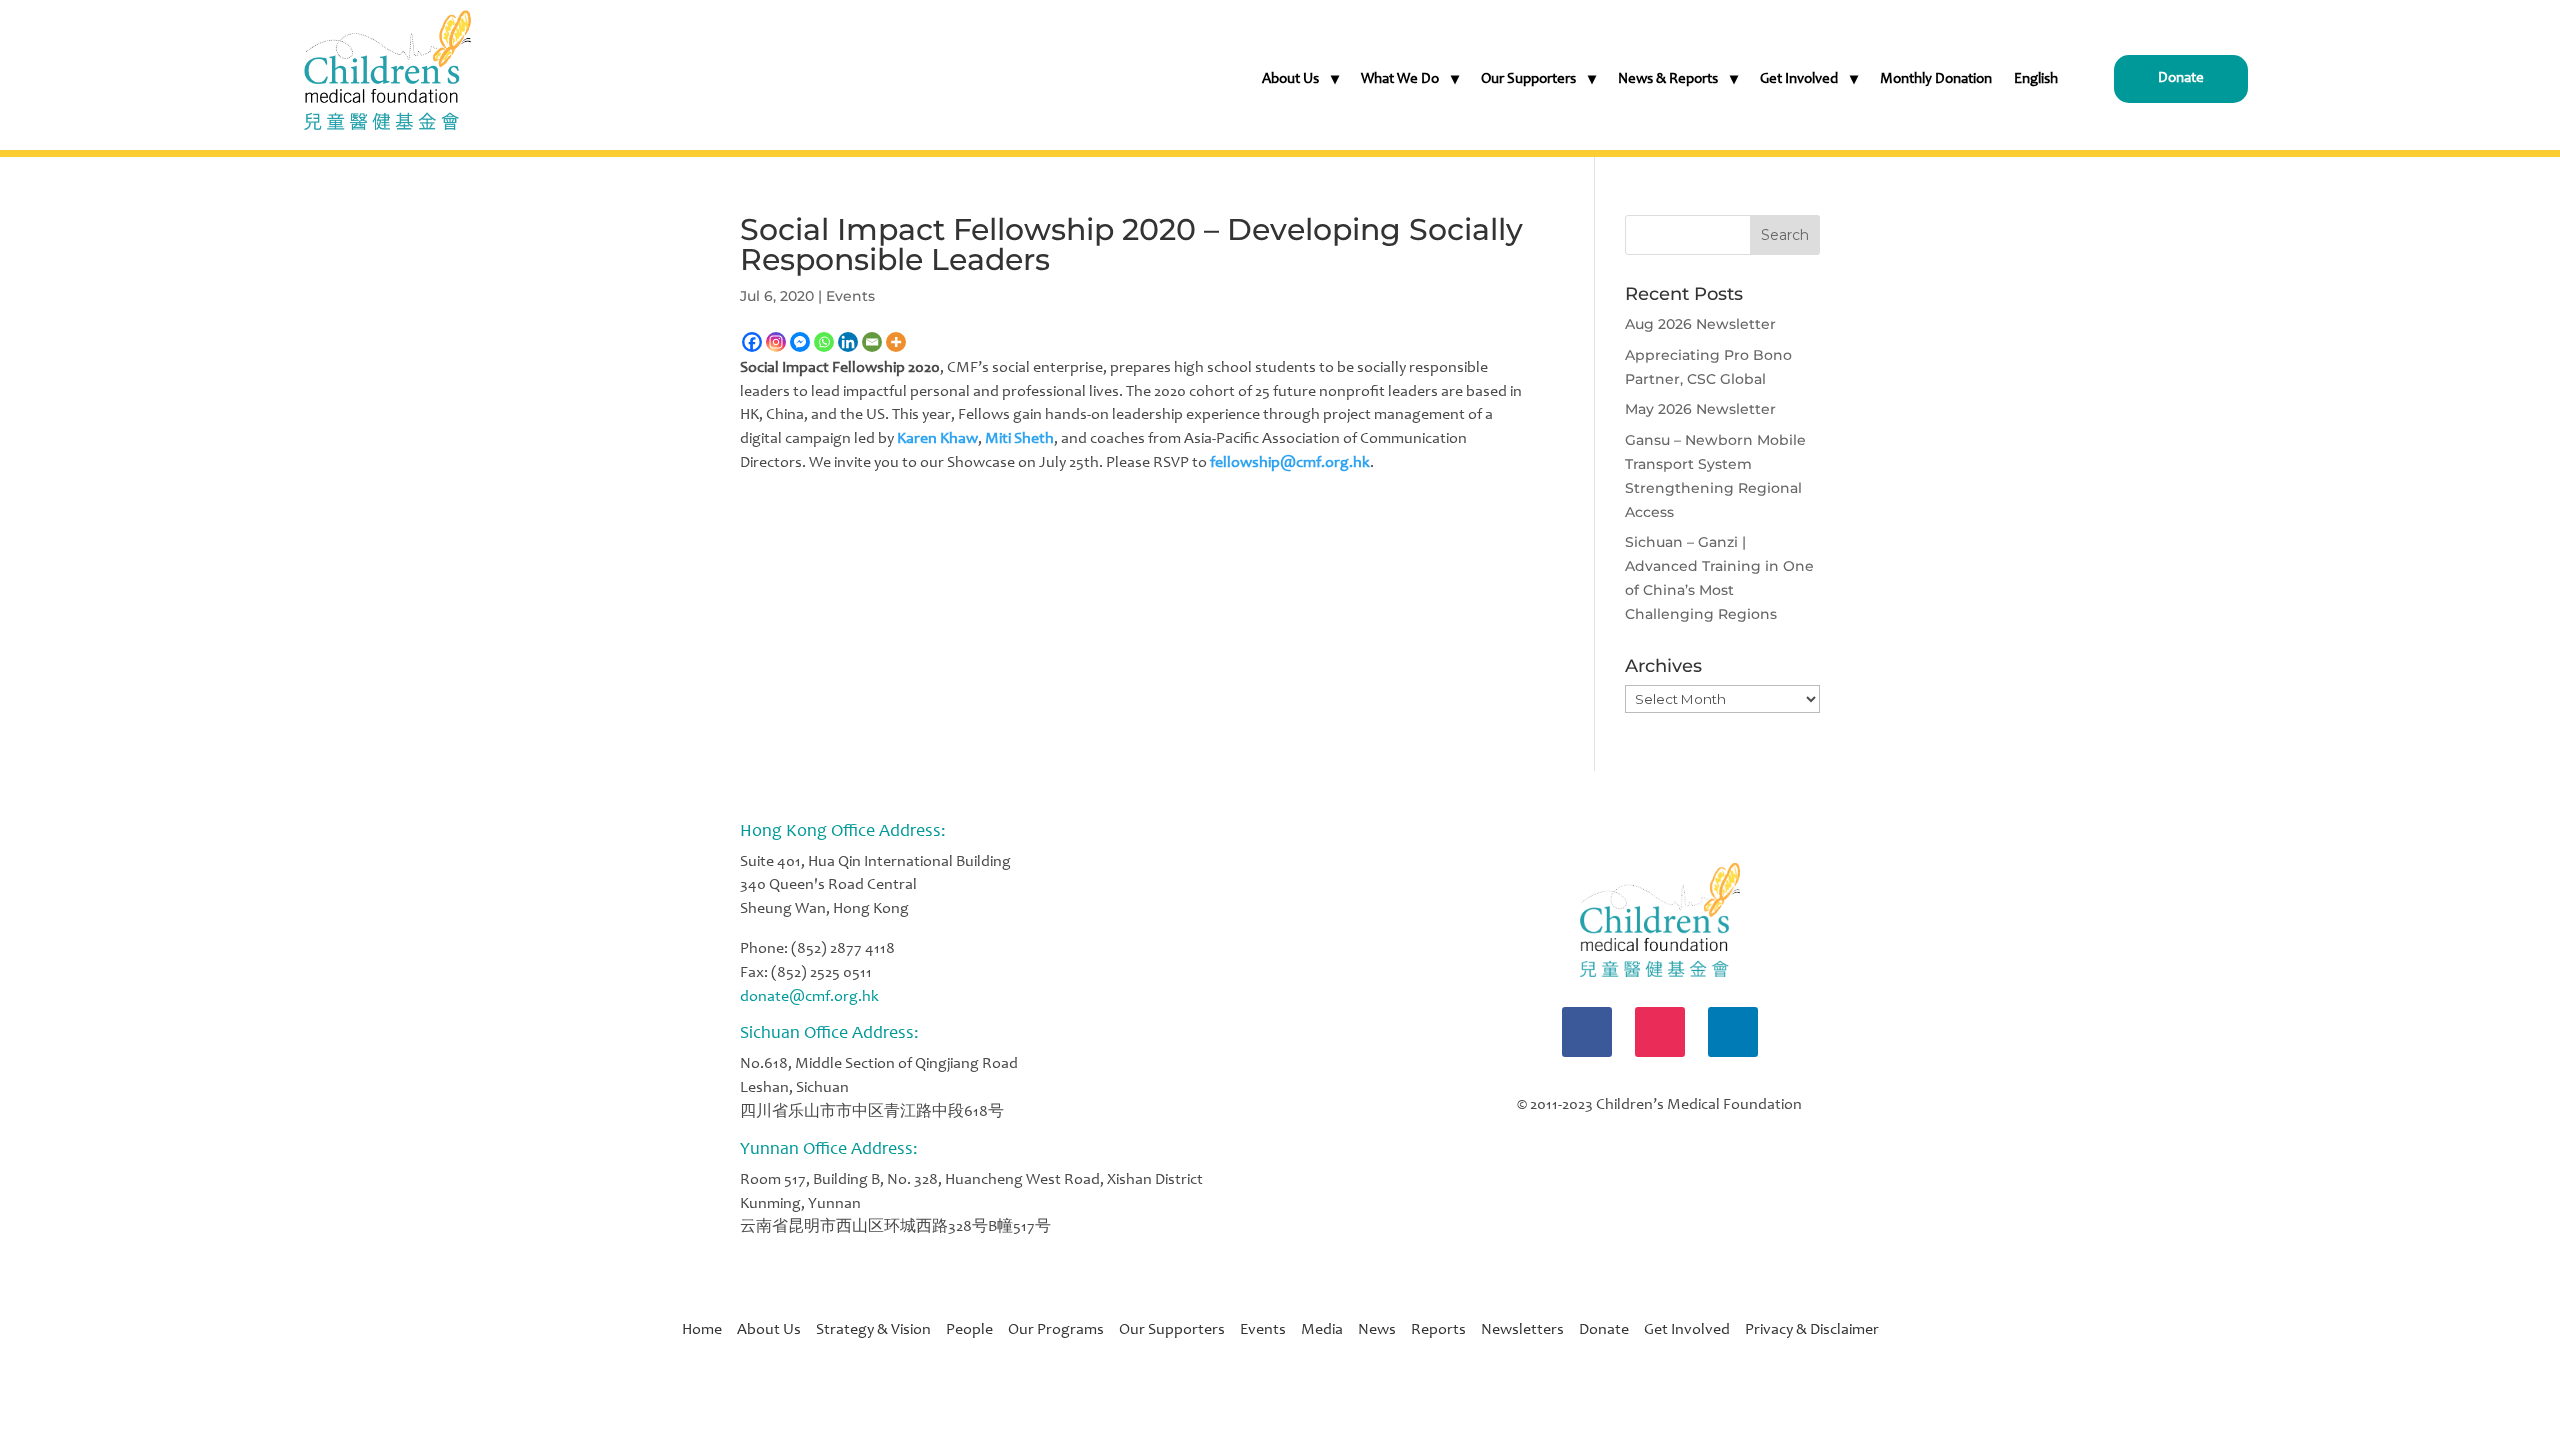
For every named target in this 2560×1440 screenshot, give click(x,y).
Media (1322, 1330)
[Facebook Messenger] (800, 342)
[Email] (872, 342)
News (1377, 1330)
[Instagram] (776, 342)
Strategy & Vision (881, 1330)
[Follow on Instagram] (1660, 1032)
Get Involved (1799, 80)
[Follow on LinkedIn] (1733, 1032)
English (2036, 80)
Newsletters (1522, 1330)
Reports (1438, 1330)
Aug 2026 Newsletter (1700, 324)
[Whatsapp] (824, 342)
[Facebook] (752, 342)
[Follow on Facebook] (1587, 1032)
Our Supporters (1528, 80)
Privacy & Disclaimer (1812, 1330)
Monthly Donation (1936, 80)
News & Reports (1668, 80)
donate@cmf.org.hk (809, 997)
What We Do (1400, 80)
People (977, 1330)
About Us (1290, 80)
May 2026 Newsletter (1700, 409)
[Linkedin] (848, 342)
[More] (896, 342)
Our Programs (1063, 1330)
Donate (2181, 78)
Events (850, 296)
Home (709, 1330)
